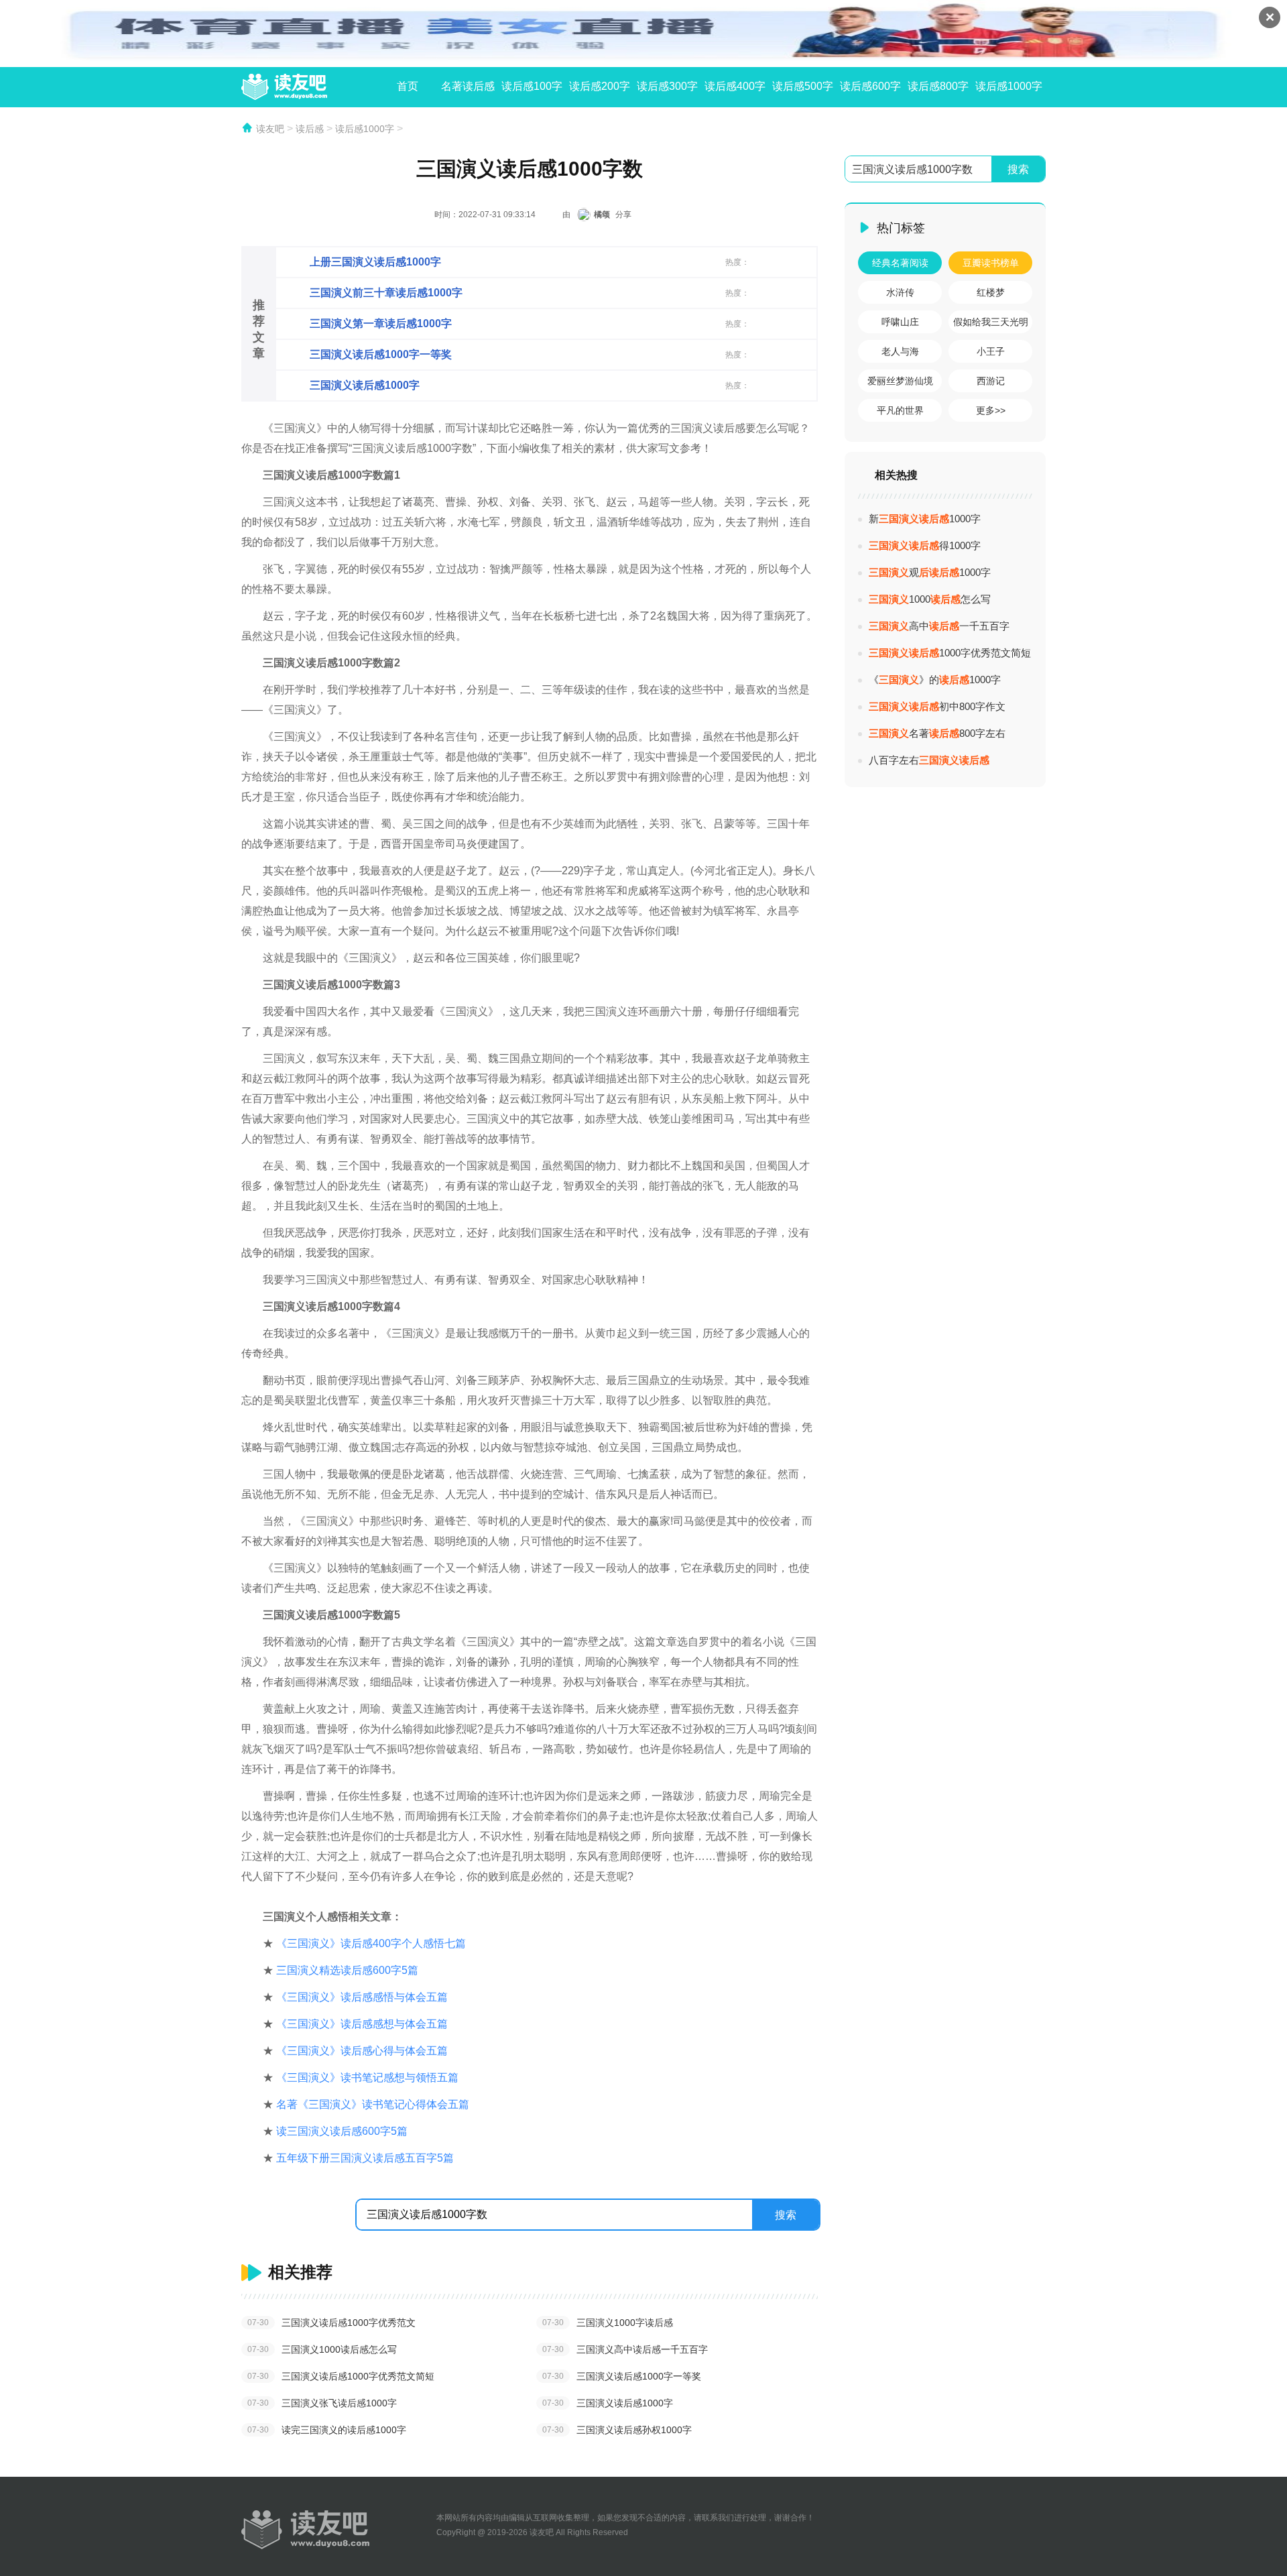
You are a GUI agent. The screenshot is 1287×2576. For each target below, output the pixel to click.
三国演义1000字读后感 (608, 2323)
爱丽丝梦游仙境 (900, 381)
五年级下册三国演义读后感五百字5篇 (365, 2158)
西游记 (991, 381)
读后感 (310, 129)
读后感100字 (532, 86)
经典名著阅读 (900, 263)
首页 (408, 86)
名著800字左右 (937, 733)
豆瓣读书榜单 (991, 263)
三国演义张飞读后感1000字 (322, 2403)
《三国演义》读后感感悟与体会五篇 (362, 1997)
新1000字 (925, 519)
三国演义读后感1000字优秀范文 (331, 2323)
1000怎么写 (930, 599)
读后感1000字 (1009, 86)
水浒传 (900, 292)
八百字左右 (929, 760)
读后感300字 (667, 86)
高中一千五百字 (939, 626)
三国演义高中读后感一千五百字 (625, 2349)
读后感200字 (600, 86)
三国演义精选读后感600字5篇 (347, 1970)
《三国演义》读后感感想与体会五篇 (362, 2024)
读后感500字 (803, 86)
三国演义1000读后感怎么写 (322, 2349)
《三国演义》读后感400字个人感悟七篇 (371, 1943)
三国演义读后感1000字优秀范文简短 (341, 2376)
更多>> (991, 410)
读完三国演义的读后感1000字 (327, 2430)
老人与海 (900, 351)
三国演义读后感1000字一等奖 (622, 2376)
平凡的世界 (900, 410)
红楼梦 (991, 292)
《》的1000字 (935, 680)
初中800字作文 (937, 706)
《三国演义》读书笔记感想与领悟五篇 (367, 2077)
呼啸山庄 (900, 322)
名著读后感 (468, 86)
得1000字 (925, 545)
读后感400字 (735, 86)
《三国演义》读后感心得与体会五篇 (362, 2051)
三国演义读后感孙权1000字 (617, 2430)
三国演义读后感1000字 (608, 2403)
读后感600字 (870, 86)
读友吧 (270, 129)
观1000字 (930, 572)
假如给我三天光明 (991, 322)
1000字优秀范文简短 (950, 653)
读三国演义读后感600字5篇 (342, 2131)
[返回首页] (305, 2530)
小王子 (991, 351)
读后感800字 (938, 86)
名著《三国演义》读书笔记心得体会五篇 (373, 2104)
